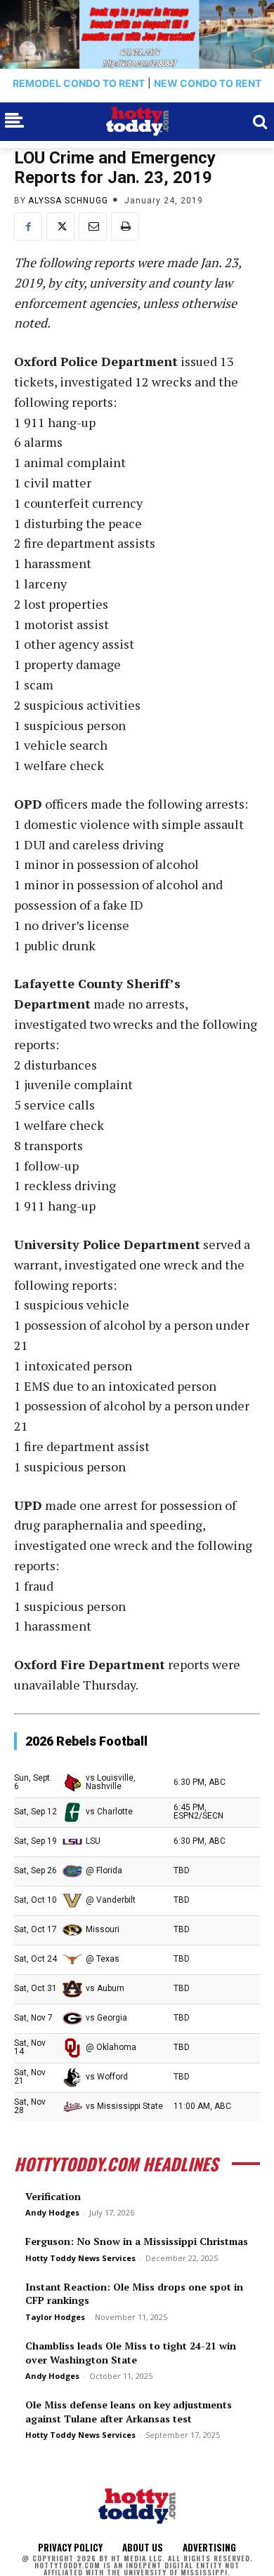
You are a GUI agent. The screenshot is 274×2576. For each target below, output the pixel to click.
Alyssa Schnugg (68, 201)
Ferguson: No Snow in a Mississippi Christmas (137, 2241)
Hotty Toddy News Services (80, 2258)
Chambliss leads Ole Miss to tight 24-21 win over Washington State (131, 2353)
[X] (60, 227)
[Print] (125, 227)
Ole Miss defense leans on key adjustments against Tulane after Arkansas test (129, 2412)
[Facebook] (28, 227)
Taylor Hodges (55, 2317)
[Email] (93, 227)
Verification (53, 2196)
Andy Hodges (52, 2212)
